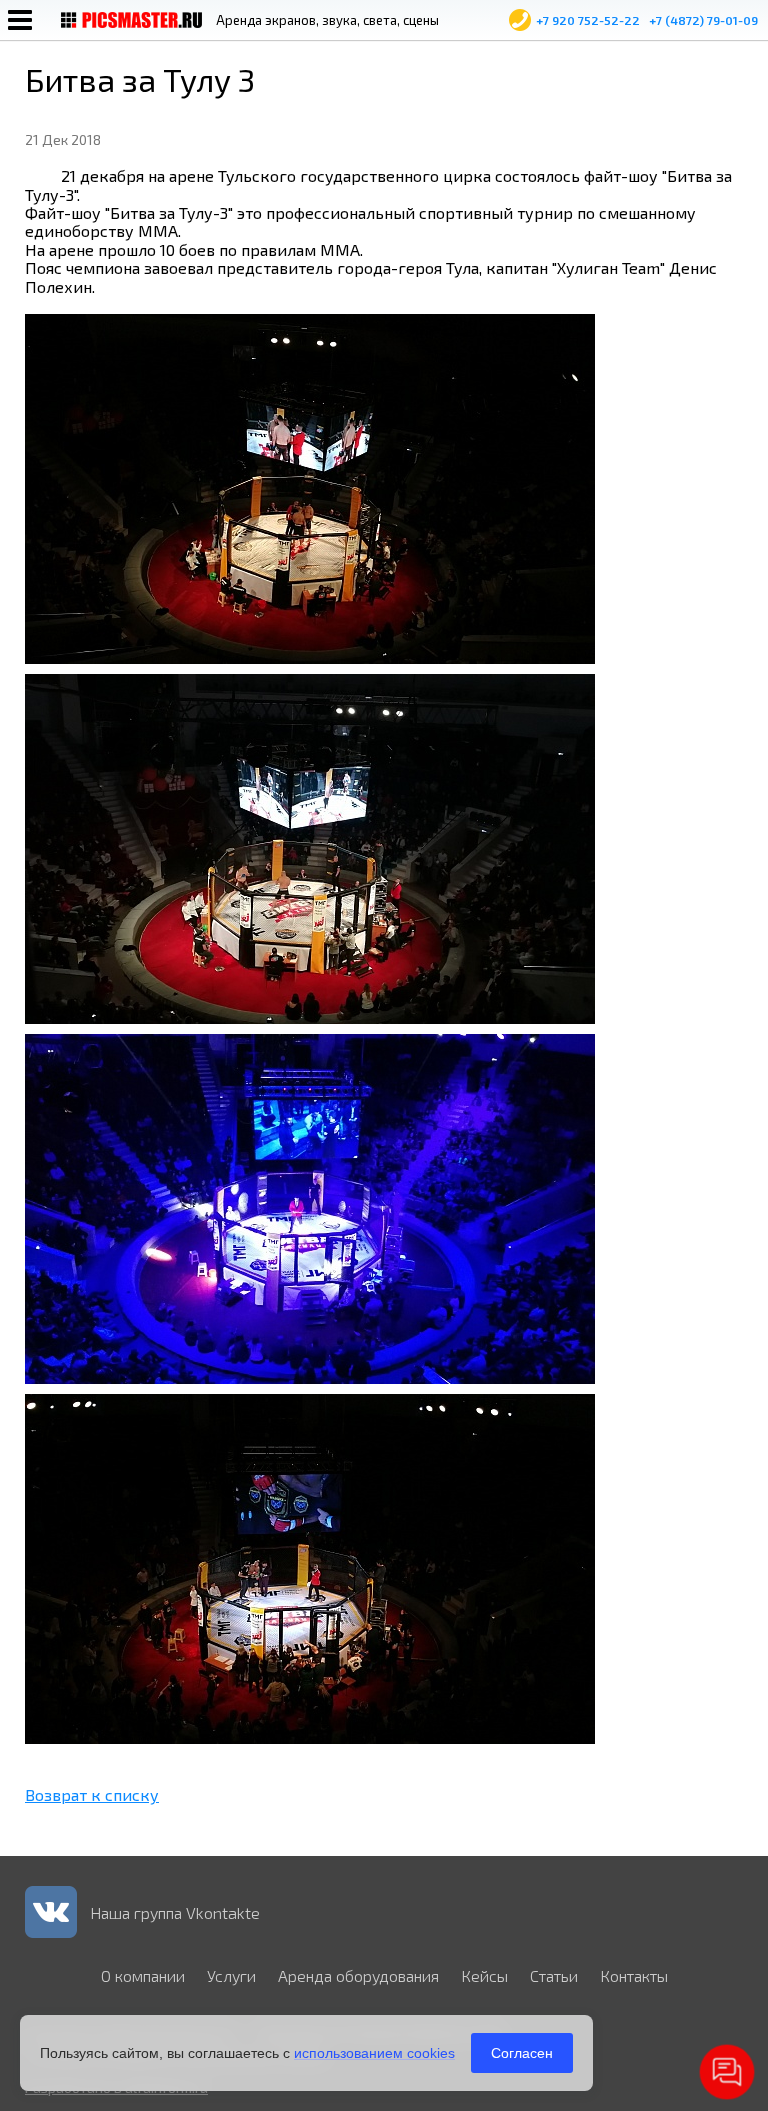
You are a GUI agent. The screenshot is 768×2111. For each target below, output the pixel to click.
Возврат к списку (92, 1794)
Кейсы (484, 1975)
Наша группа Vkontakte (175, 1912)
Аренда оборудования (358, 1975)
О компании (143, 1975)
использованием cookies (374, 2053)
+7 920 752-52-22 (588, 20)
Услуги (231, 1975)
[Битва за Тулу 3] (310, 657)
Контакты (634, 1975)
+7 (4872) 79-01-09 (703, 20)
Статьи (554, 1975)
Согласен (522, 2053)
